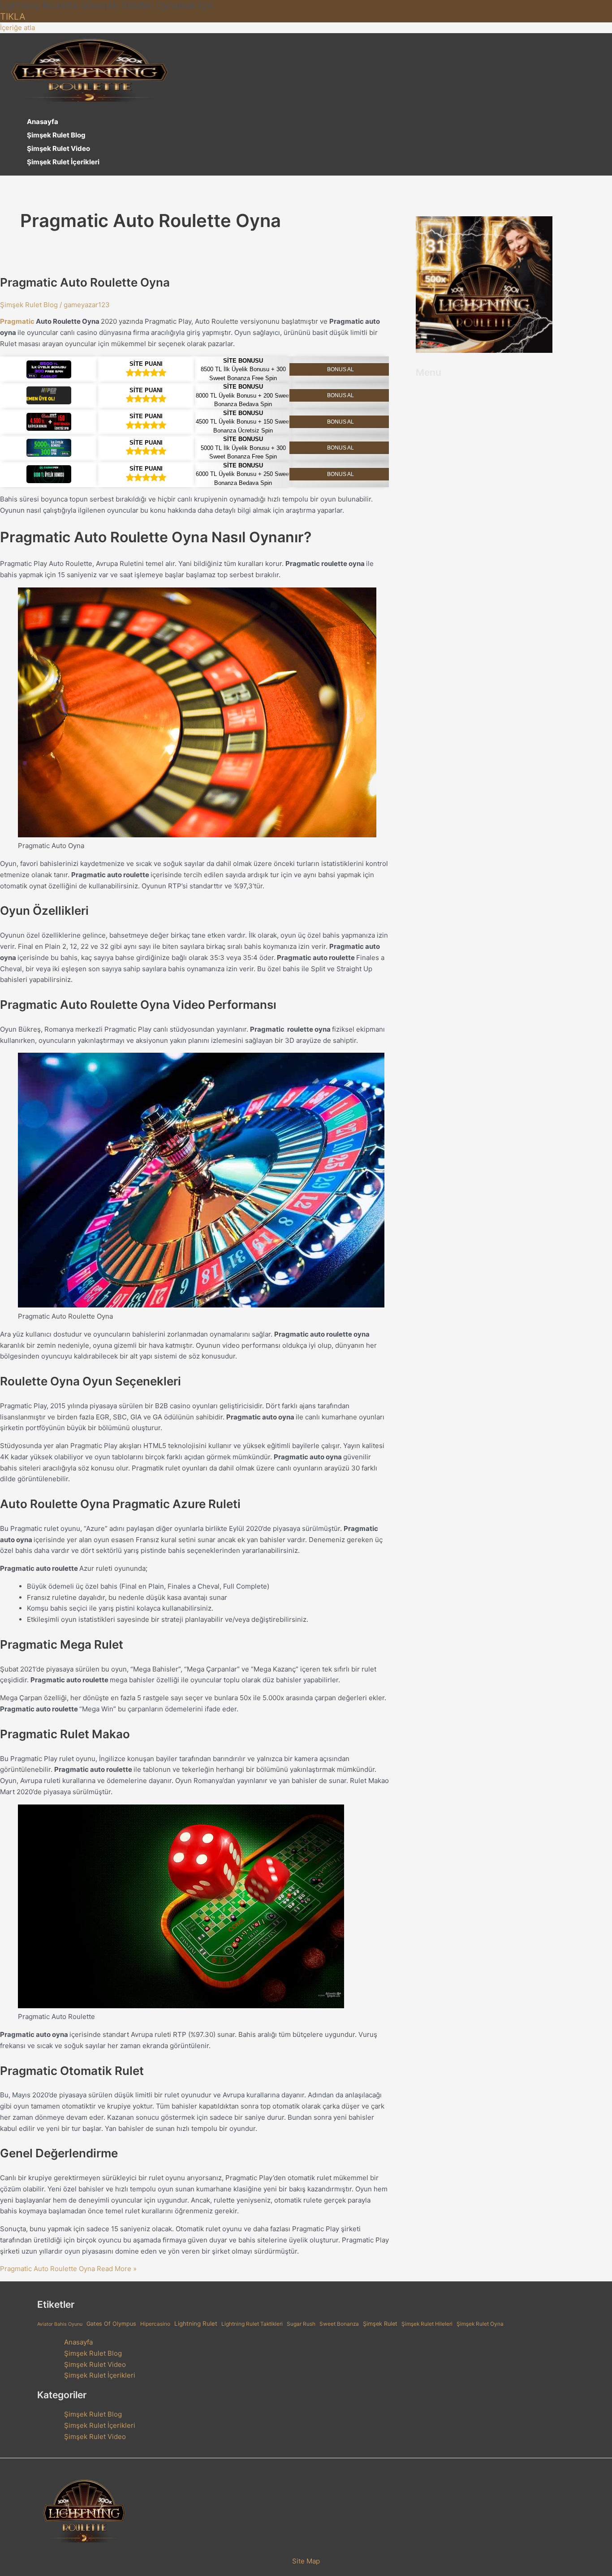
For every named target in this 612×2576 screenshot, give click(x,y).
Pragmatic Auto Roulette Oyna (85, 282)
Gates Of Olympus (111, 2324)
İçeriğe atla (17, 28)
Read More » (68, 2269)
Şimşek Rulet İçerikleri (63, 162)
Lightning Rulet (196, 2323)
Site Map (306, 2561)
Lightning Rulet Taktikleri (252, 2324)
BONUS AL (340, 369)
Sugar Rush (301, 2324)
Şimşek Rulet (380, 2324)
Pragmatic (17, 321)
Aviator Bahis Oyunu (60, 2324)
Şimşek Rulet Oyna (480, 2324)
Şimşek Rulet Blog (56, 135)
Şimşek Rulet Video (58, 148)
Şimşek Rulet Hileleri (427, 2324)
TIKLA (13, 17)
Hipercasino (155, 2324)
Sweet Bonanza (339, 2324)
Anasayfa (43, 122)
